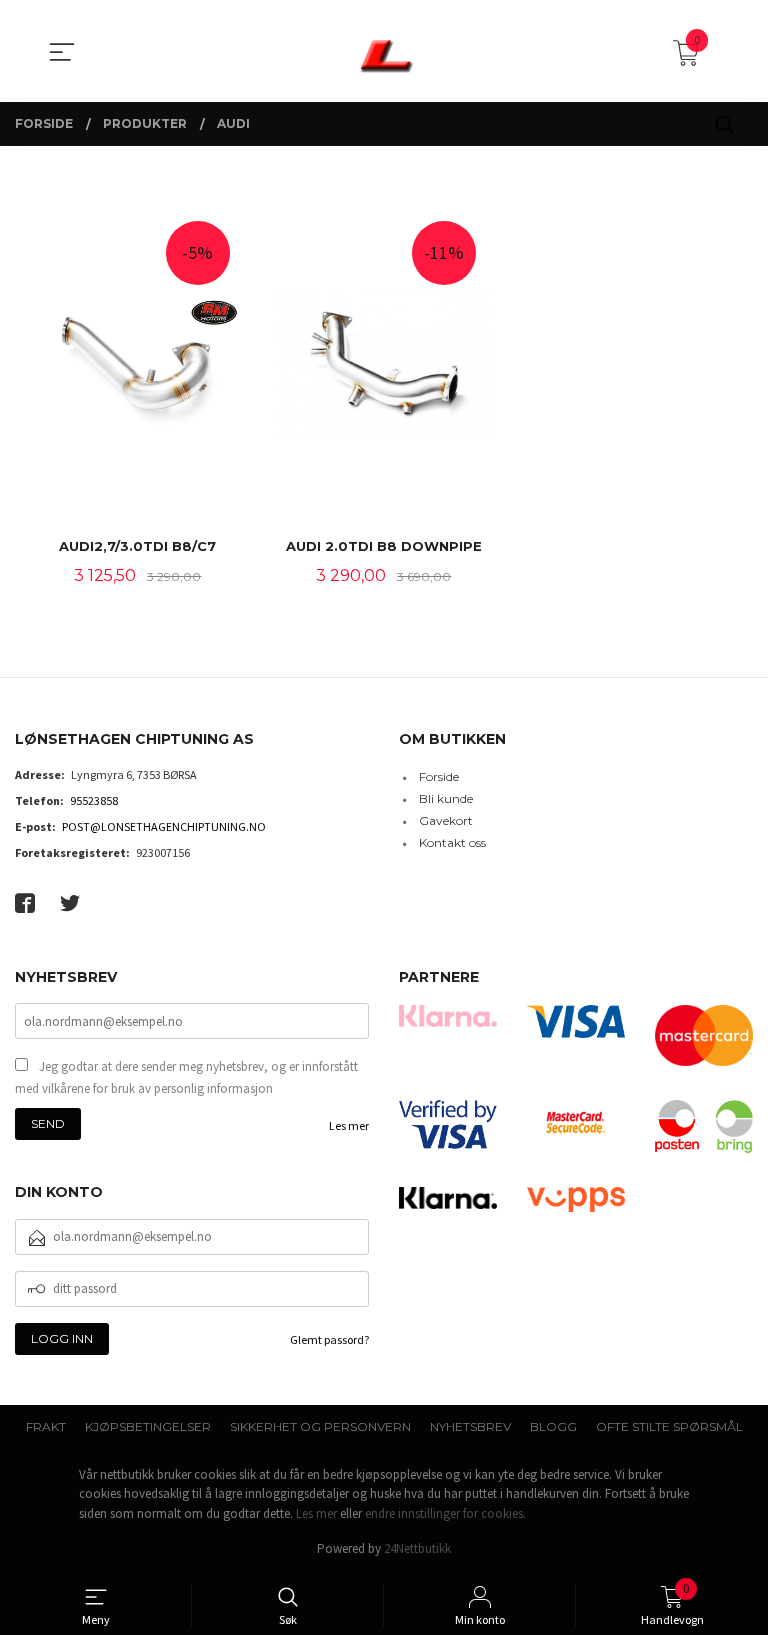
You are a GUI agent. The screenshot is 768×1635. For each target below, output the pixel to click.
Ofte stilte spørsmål (669, 1426)
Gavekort (446, 820)
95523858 (94, 800)
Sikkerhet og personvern (320, 1426)
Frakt (46, 1426)
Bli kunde (446, 798)
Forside (439, 776)
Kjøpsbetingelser (148, 1426)
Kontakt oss (452, 842)
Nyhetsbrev (470, 1426)
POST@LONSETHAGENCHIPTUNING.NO (164, 826)
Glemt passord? (329, 1339)
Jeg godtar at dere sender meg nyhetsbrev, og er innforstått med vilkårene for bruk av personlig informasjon (186, 1077)
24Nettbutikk (417, 1548)
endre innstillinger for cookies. (445, 1513)
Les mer (349, 1125)
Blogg (553, 1426)
